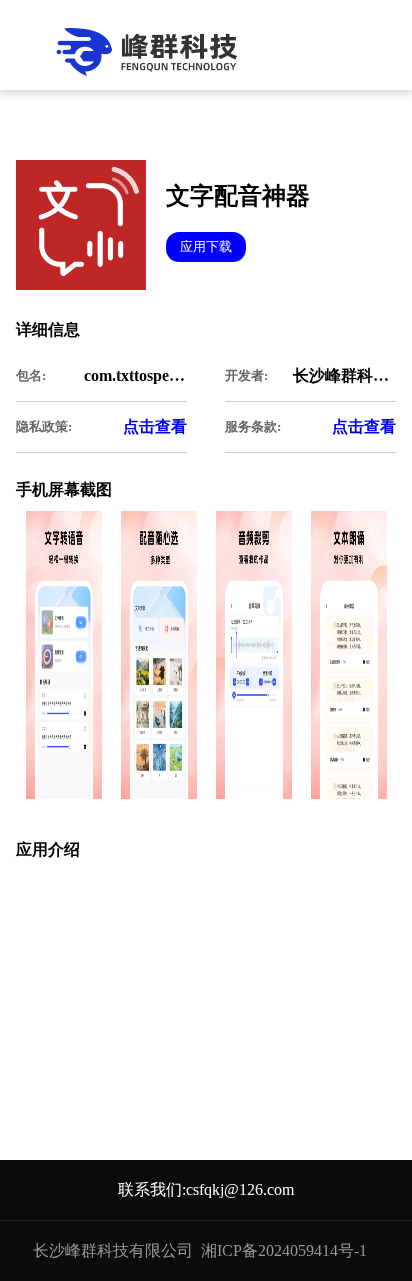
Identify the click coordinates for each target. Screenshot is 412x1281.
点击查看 (155, 426)
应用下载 (206, 246)
